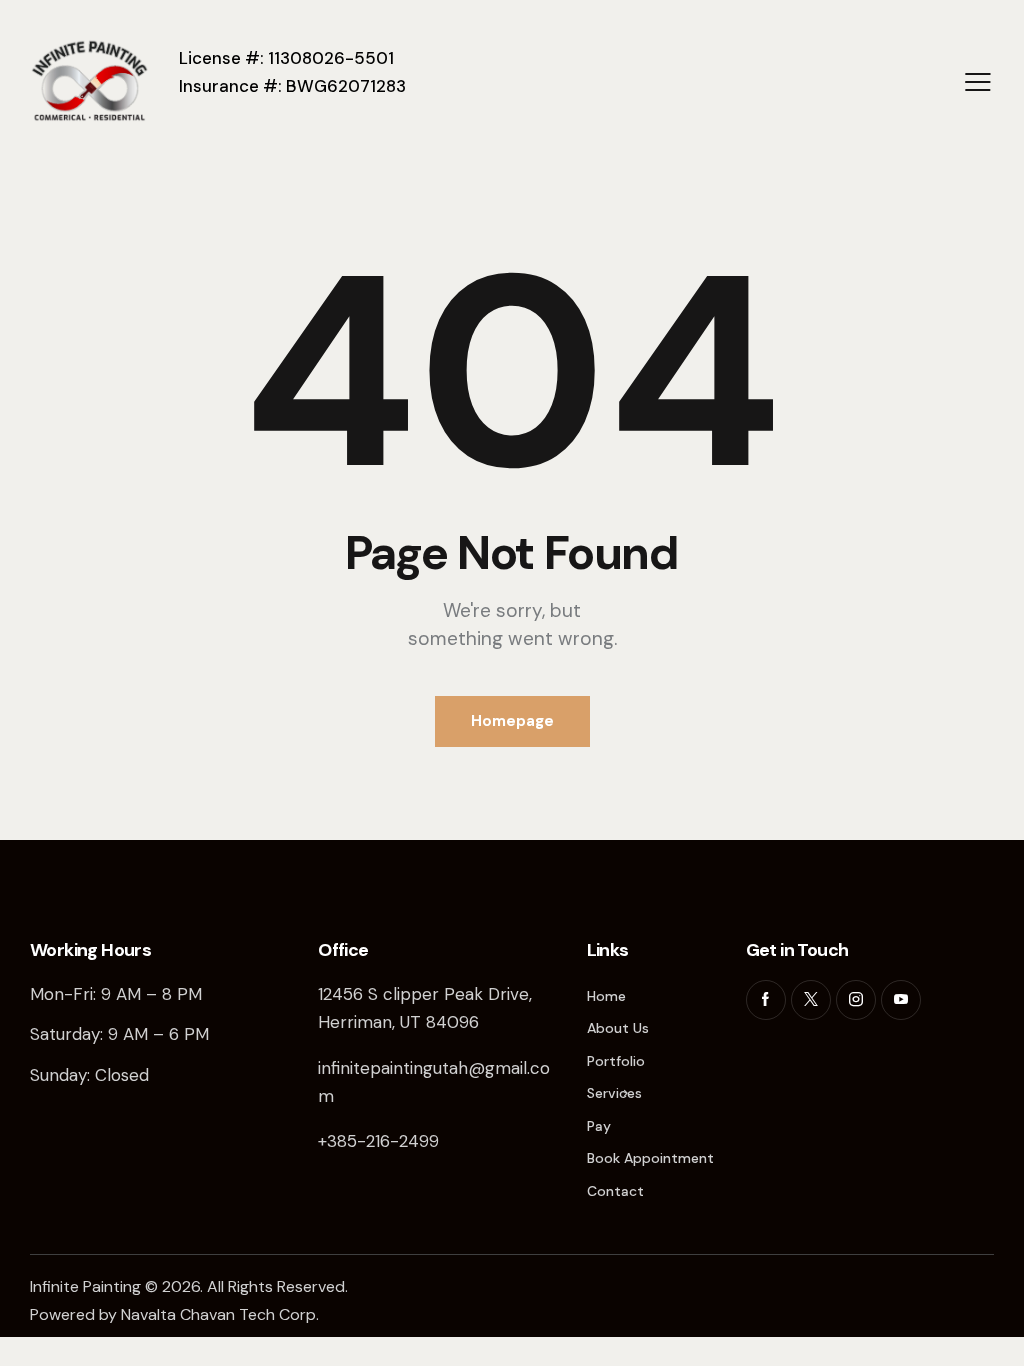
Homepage (512, 721)
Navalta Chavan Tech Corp (218, 1314)
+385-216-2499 (378, 1141)
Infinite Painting (85, 1286)
